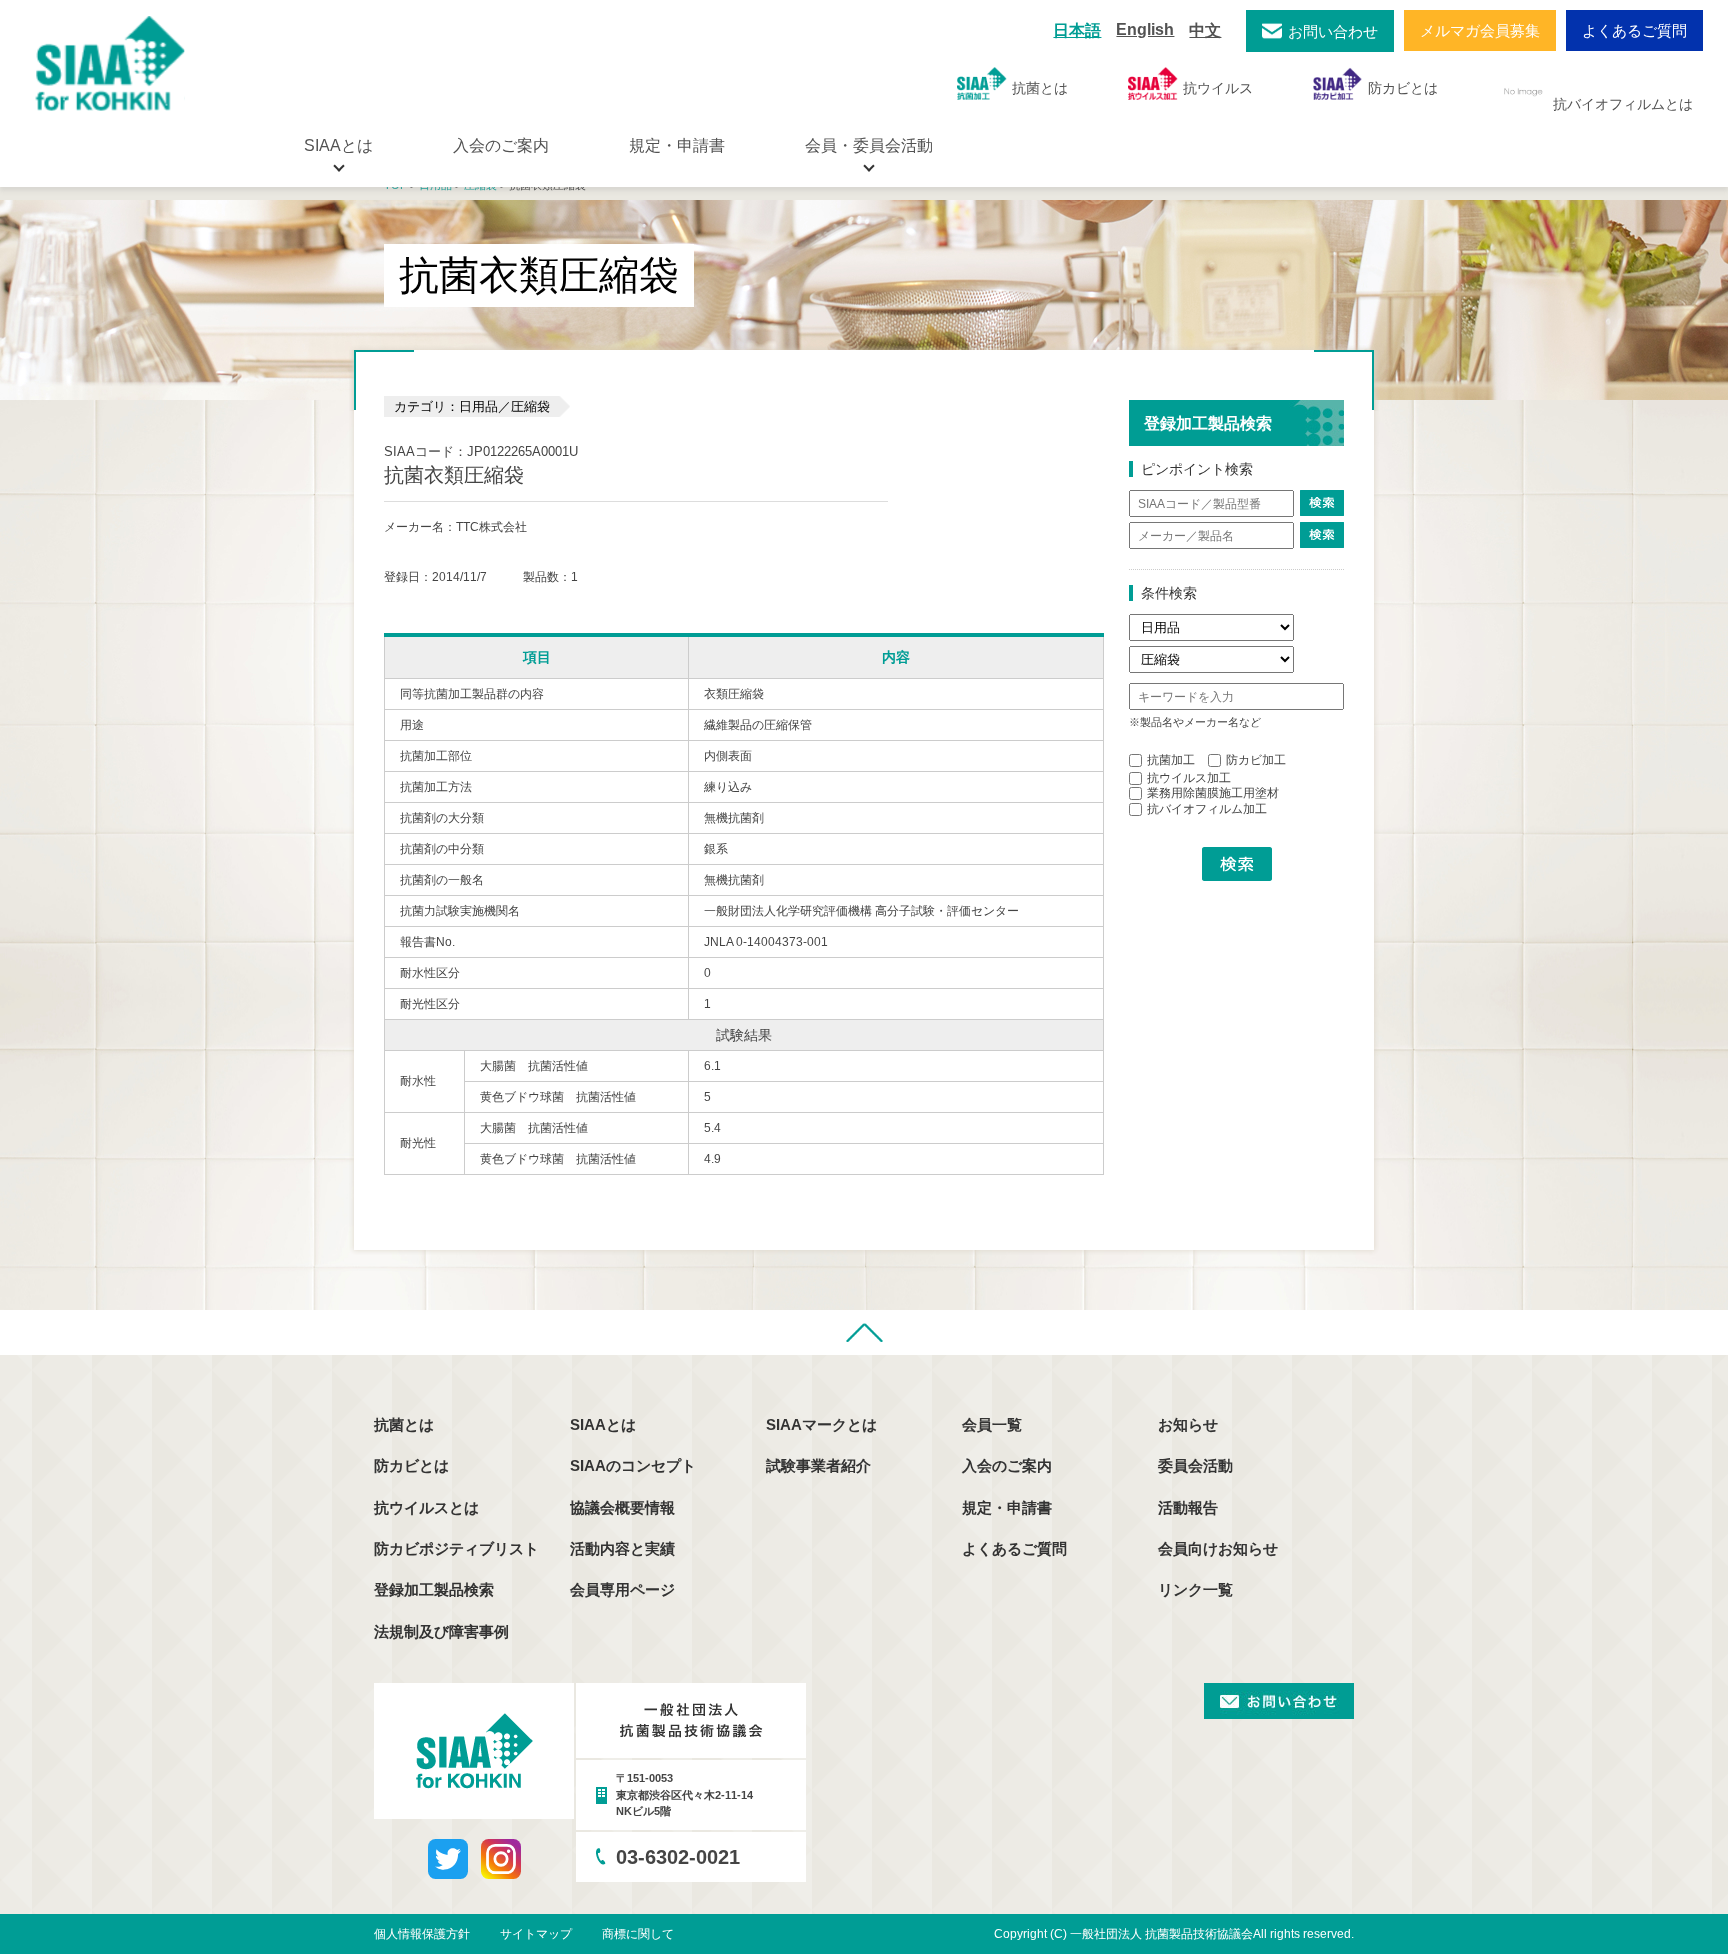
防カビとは (1403, 88)
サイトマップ (536, 1934)
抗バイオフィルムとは (1623, 104)
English (1145, 29)
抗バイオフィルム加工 (1207, 809)
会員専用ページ (622, 1589)
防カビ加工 (1256, 760)
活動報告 (1188, 1507)
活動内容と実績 (622, 1548)
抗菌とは (1040, 88)
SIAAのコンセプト (633, 1465)
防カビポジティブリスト (456, 1548)
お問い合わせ (1333, 31)
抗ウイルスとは (426, 1507)
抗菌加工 (1171, 760)
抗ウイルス (1218, 88)
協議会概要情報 (622, 1507)
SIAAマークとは (821, 1424)
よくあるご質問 (1634, 30)
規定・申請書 (677, 145)
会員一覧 (992, 1424)
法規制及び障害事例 (441, 1631)
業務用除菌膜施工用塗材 (1213, 793)
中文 (1205, 30)
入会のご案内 (501, 145)
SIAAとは (603, 1424)
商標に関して (638, 1934)
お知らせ (1188, 1424)
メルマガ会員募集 (1480, 30)
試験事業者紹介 (818, 1465)
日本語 (1077, 30)
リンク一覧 (1195, 1589)
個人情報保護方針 (422, 1934)
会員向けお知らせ (1218, 1548)
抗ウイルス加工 (1189, 778)
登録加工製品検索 (434, 1589)
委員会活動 (1195, 1465)
